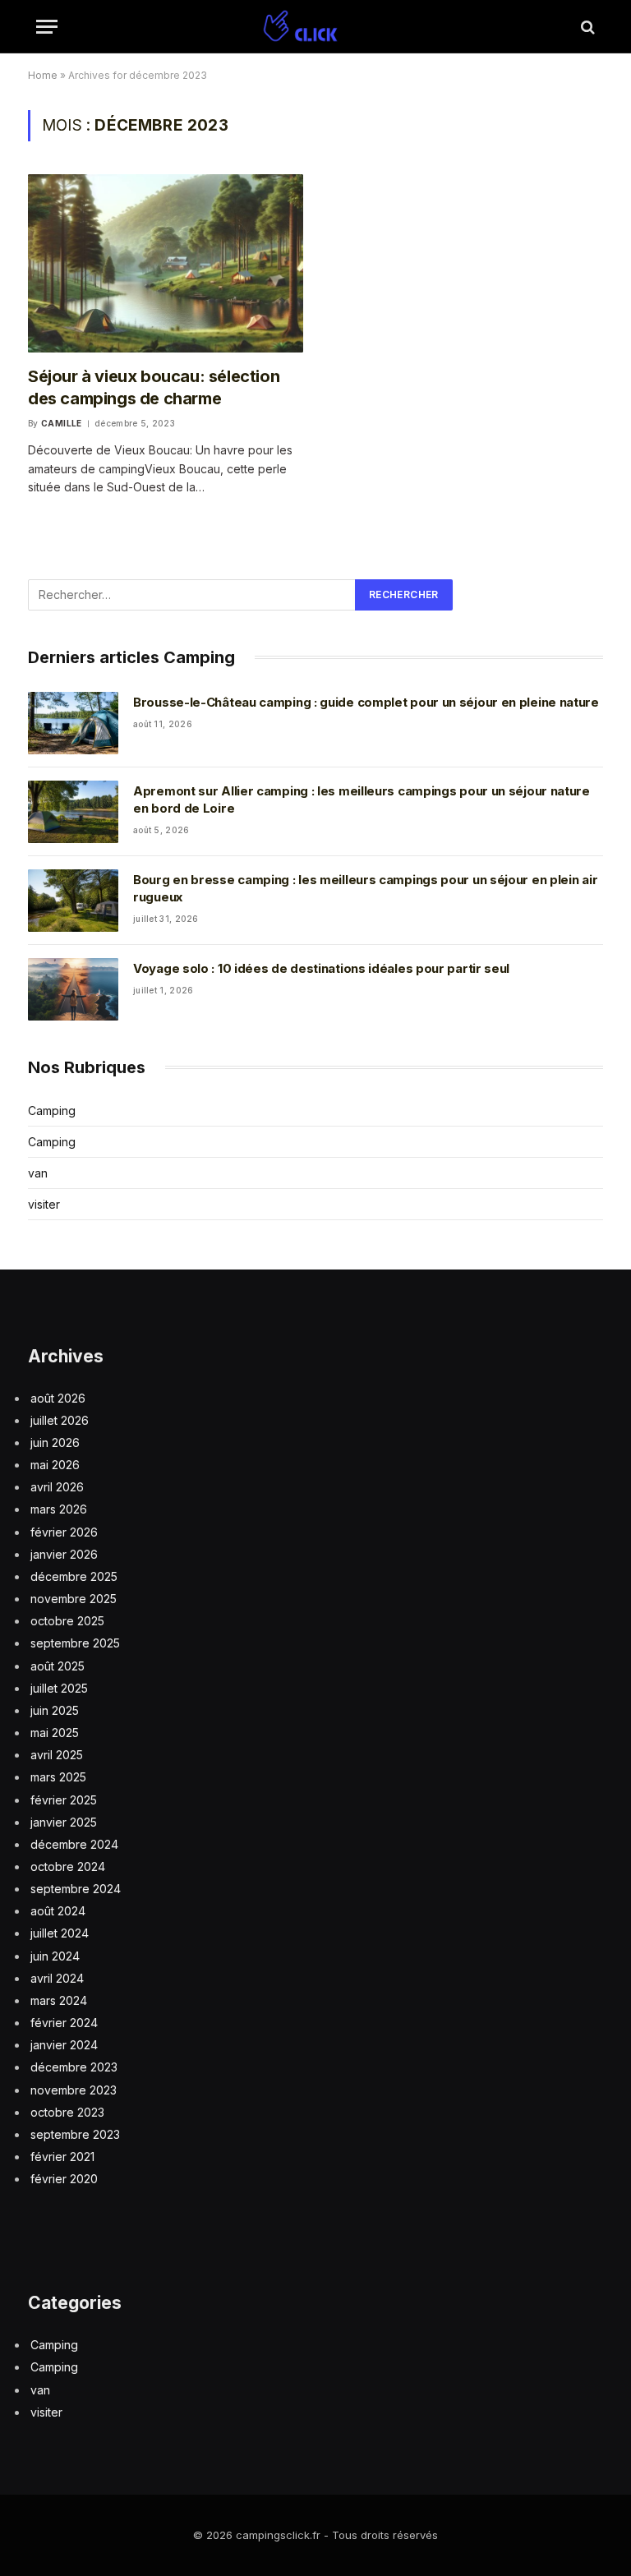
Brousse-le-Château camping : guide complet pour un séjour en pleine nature (366, 702)
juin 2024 (55, 1956)
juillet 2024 (60, 1933)
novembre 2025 (74, 1599)
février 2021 (62, 2157)
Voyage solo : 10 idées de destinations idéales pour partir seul (321, 968)
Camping (52, 1111)
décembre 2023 (74, 2067)
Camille (62, 423)
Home (43, 75)
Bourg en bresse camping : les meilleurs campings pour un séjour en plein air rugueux (365, 888)
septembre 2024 (76, 1889)
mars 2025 (58, 1777)
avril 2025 (57, 1755)
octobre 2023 (67, 2112)
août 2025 (58, 1666)
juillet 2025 (59, 1688)
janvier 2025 (64, 1822)
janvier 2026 (64, 1554)
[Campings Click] (315, 27)
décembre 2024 (74, 1844)
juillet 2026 (60, 1420)
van (38, 1173)
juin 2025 (55, 1710)
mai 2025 (55, 1733)
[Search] (586, 27)
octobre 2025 (67, 1621)
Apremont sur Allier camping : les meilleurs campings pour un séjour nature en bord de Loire (362, 800)
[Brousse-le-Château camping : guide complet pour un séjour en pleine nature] (73, 723)
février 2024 (64, 2023)
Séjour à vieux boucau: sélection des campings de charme (154, 387)
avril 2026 (57, 1487)
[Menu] (47, 27)
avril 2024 (57, 1978)
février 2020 (64, 2179)
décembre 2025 (74, 1576)
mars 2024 (59, 2000)
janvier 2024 (64, 2045)
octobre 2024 (68, 1866)
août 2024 (58, 1911)
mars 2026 (59, 1509)
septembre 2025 (75, 1643)
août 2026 (58, 1398)
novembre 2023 (74, 2090)
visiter (44, 1204)
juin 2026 (55, 1442)
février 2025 (64, 1800)
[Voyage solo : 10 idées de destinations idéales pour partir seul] (73, 989)
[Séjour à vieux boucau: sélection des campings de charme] (166, 263)
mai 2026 (55, 1465)
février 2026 (64, 1532)
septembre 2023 (75, 2134)
